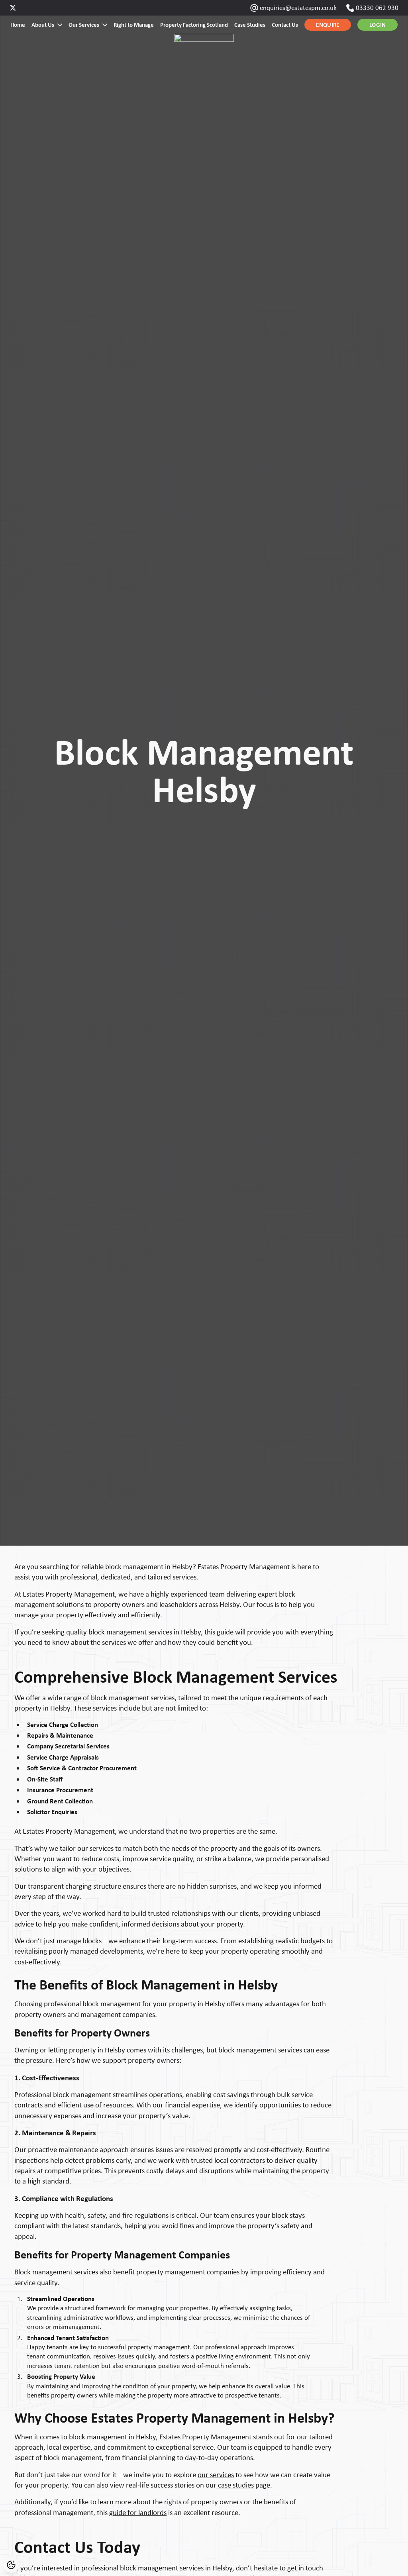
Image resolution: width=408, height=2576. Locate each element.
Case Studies (250, 25)
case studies (235, 2485)
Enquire (328, 25)
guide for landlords (138, 2512)
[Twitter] (13, 8)
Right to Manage (134, 25)
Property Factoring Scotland (194, 25)
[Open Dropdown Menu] (60, 25)
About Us (43, 25)
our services (216, 2475)
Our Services (84, 25)
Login (378, 25)
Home (18, 25)
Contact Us (285, 25)
